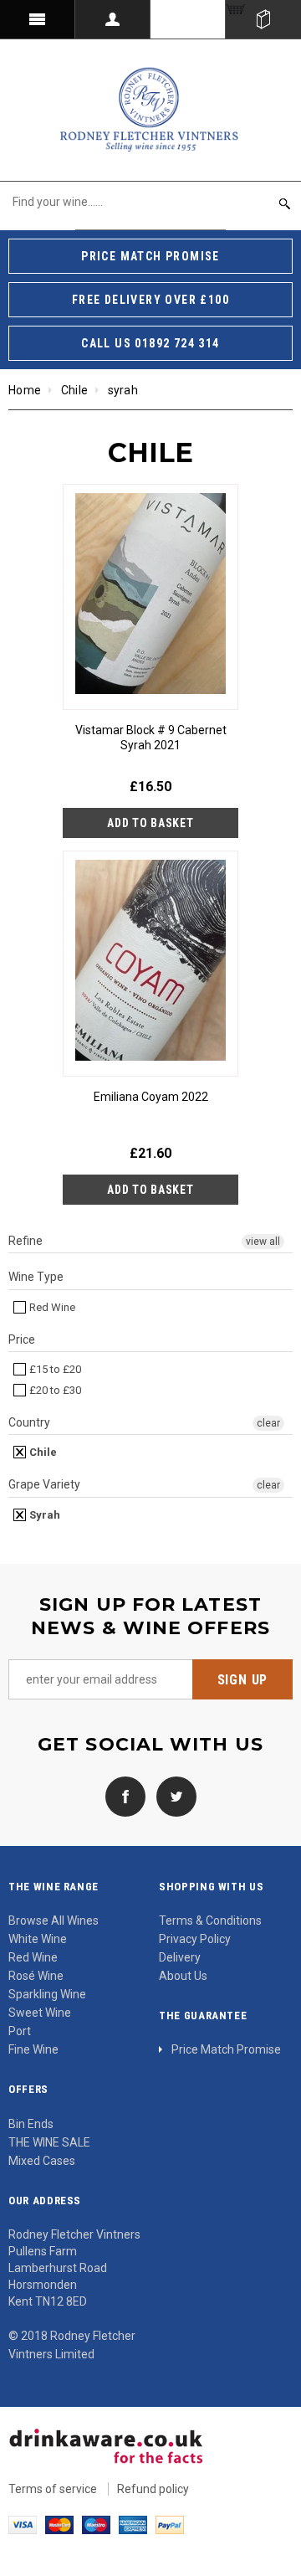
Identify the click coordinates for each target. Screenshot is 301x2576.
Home (25, 390)
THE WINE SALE (49, 2142)
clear (268, 1423)
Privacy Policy (195, 1939)
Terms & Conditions (210, 1920)
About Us (183, 1976)
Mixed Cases (42, 2161)
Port (20, 2031)
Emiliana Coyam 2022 (151, 1097)
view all (263, 1242)
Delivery (180, 1957)
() (263, 19)
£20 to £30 (54, 1390)
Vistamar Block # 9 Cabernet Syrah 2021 (151, 738)
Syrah (43, 1515)
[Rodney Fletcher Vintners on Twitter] (172, 1796)
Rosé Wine (36, 1976)
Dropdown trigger (113, 19)
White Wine (38, 1939)
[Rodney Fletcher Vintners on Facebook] (125, 1796)
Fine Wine (33, 2049)
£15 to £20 (54, 1369)
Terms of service (53, 2489)
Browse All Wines (54, 1920)
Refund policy (153, 2489)
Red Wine (51, 1307)
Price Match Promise (226, 2049)
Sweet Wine (40, 2013)
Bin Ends (31, 2124)
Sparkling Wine (47, 1994)
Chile (74, 390)
